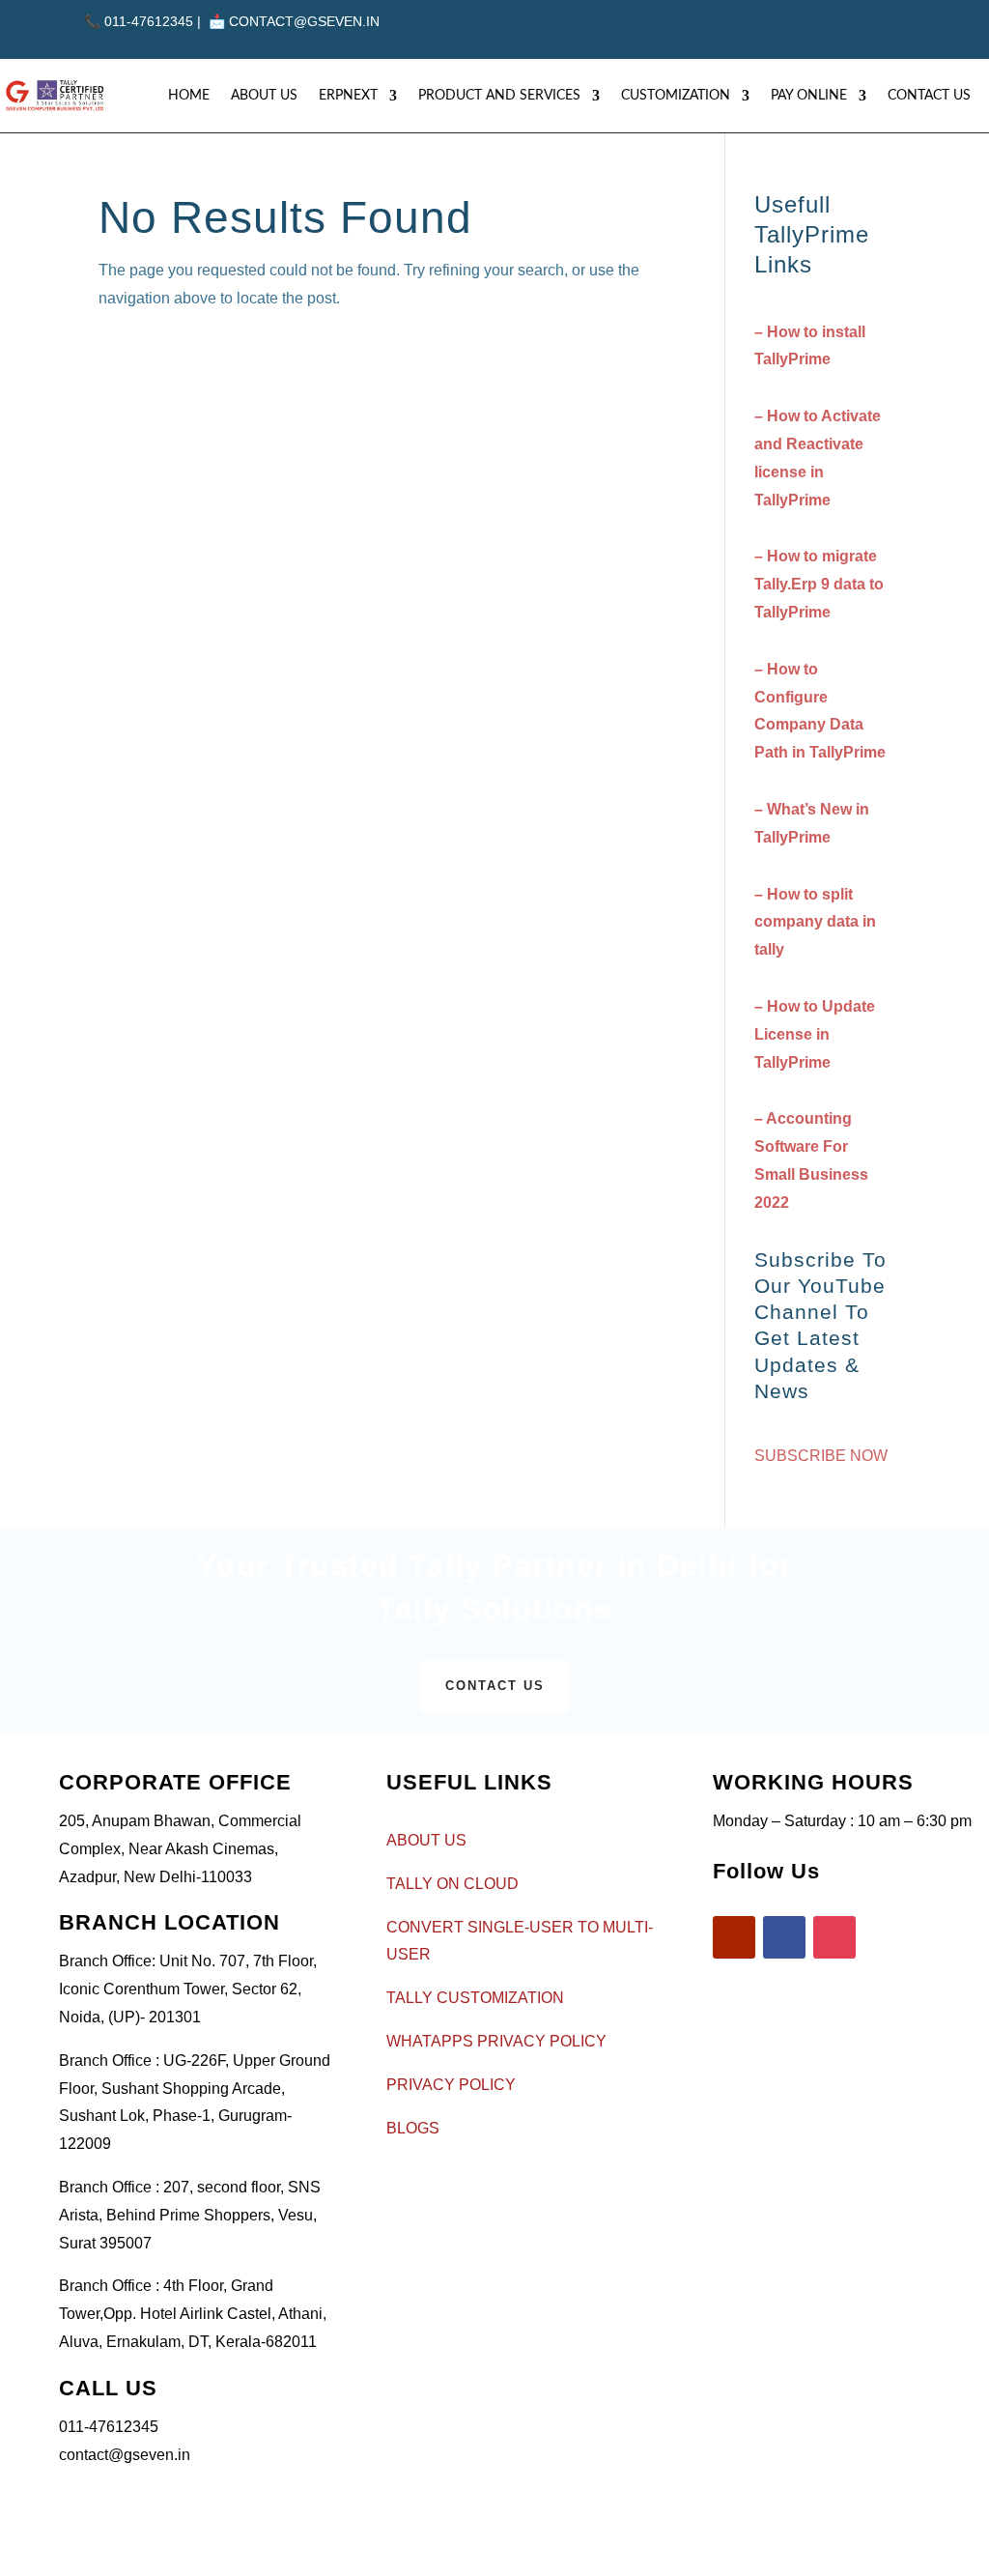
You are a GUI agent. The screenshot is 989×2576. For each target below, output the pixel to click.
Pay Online (809, 96)
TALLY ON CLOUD (452, 1884)
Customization (676, 96)
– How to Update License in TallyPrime (815, 1034)
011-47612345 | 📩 (156, 21)
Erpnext (348, 96)
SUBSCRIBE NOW (821, 1456)
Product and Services (499, 96)
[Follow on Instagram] (884, 28)
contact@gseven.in (304, 21)
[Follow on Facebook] (841, 28)
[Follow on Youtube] (799, 28)
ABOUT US (426, 1840)
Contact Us (929, 96)
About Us (264, 96)
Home (189, 96)
